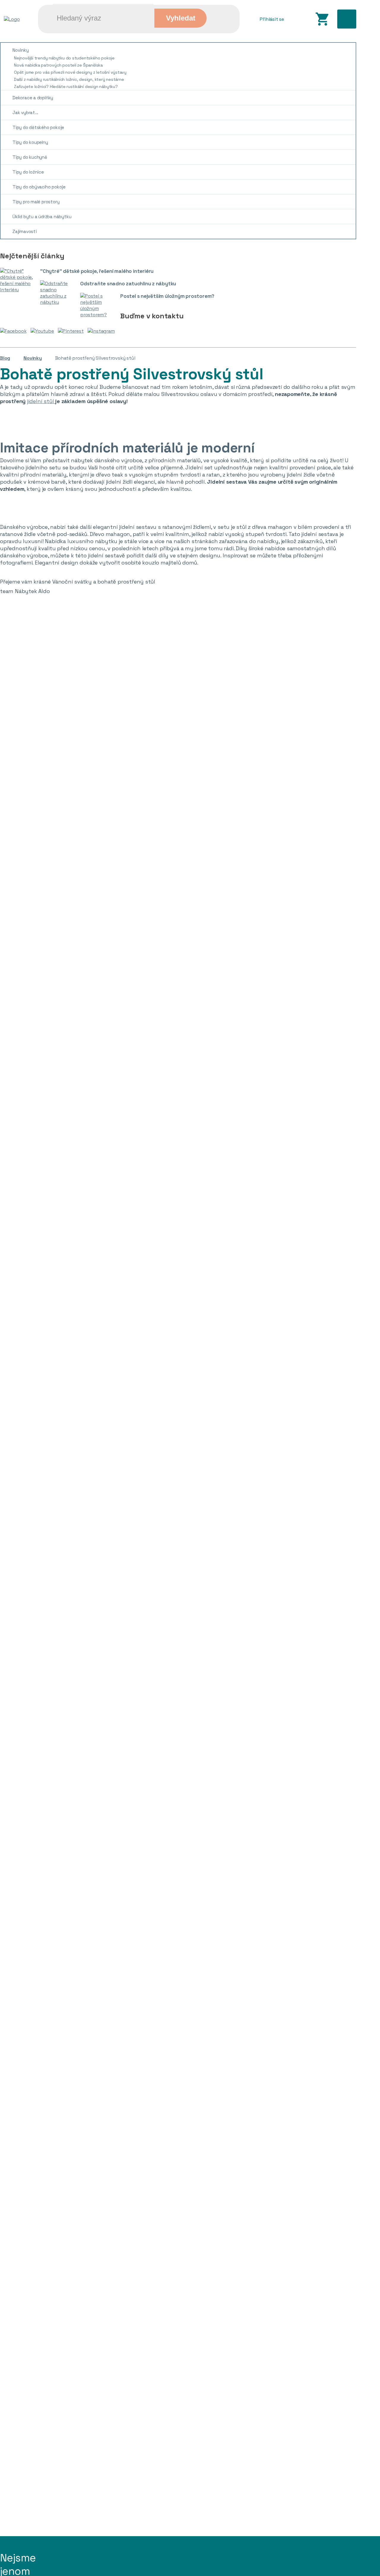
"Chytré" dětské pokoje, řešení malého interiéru (97, 271)
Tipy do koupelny (30, 142)
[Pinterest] (72, 331)
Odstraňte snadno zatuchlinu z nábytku (128, 284)
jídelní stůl (41, 401)
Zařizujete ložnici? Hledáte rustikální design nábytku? (66, 87)
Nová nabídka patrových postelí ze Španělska (58, 65)
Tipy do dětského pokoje (38, 127)
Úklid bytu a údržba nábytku (42, 217)
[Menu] (347, 19)
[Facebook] (15, 331)
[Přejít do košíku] (322, 19)
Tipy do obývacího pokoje (39, 187)
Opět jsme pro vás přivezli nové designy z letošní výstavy (70, 72)
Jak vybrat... (25, 113)
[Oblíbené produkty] (299, 19)
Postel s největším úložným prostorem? (167, 296)
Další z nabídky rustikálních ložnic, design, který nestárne (69, 79)
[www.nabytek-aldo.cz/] (12, 19)
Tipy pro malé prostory (36, 202)
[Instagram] (103, 331)
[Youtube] (44, 331)
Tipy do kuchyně (30, 157)
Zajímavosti (25, 231)
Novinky (21, 50)
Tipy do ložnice (28, 172)
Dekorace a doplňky (33, 98)
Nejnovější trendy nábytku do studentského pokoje (64, 58)
